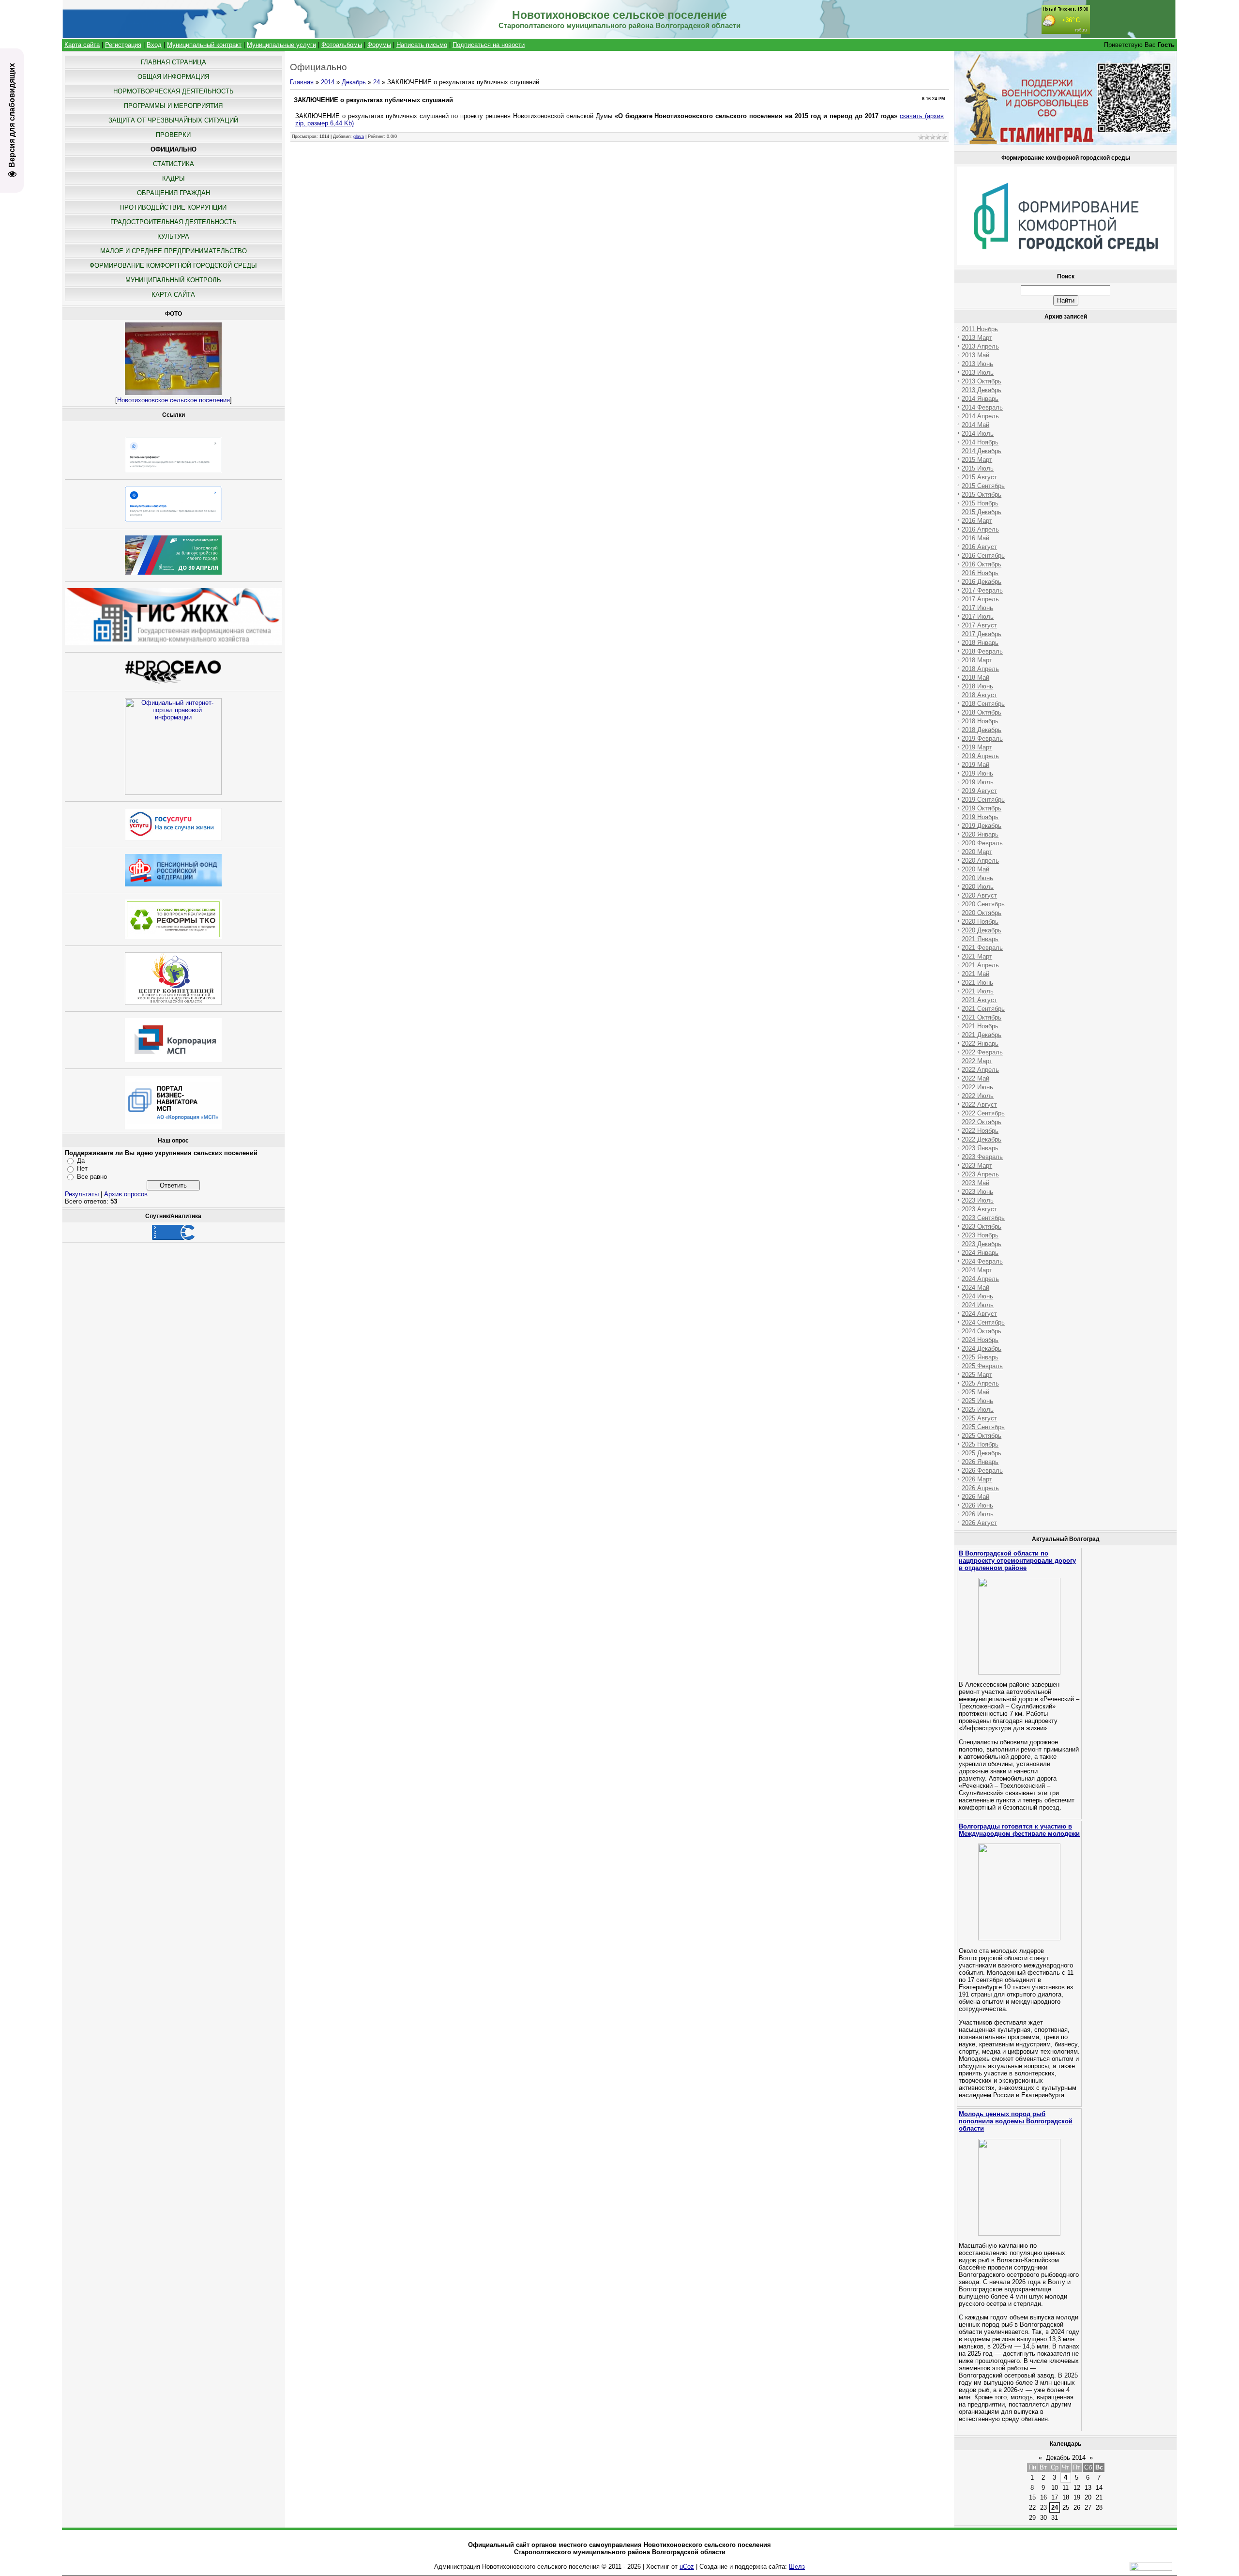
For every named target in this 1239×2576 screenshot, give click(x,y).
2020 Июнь (977, 878)
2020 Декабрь (982, 930)
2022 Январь (980, 1044)
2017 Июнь (977, 608)
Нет (82, 1168)
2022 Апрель (980, 1070)
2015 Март (977, 460)
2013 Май (975, 355)
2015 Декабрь (982, 512)
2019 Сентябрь (983, 800)
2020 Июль (978, 887)
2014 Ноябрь (980, 442)
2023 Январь (980, 1148)
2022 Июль (978, 1096)
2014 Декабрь (982, 451)
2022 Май (975, 1078)
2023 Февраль (982, 1157)
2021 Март (977, 956)
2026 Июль (978, 1514)
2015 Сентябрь (983, 486)
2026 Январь (980, 1462)
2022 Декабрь (982, 1139)
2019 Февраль (982, 739)
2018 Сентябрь (983, 704)
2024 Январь (980, 1253)
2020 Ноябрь (980, 922)
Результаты (82, 1194)
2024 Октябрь (982, 1331)
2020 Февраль (982, 843)
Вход (154, 45)
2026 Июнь (977, 1505)
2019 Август (979, 791)
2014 (328, 82)
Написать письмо (422, 45)
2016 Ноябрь (980, 573)
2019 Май (975, 765)
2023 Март (977, 1166)
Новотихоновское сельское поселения (174, 400)
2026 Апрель (980, 1488)
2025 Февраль (982, 1366)
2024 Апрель (980, 1279)
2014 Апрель (980, 416)
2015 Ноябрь (980, 503)
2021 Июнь (977, 983)
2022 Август (979, 1105)
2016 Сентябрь (983, 556)
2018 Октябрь (982, 712)
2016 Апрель (980, 529)
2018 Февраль (982, 651)
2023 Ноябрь (980, 1235)
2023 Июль (978, 1200)
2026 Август (979, 1523)
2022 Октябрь (982, 1122)
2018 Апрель (980, 669)
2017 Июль (978, 617)
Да (81, 1161)
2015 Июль (978, 468)
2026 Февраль (982, 1471)
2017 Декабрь (982, 634)
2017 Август (979, 625)
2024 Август (979, 1314)
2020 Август (979, 895)
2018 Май (975, 678)
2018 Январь (980, 643)
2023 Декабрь (982, 1244)
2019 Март (977, 747)
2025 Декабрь (982, 1453)
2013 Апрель (980, 346)
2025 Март (977, 1375)
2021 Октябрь (982, 1017)
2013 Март (977, 338)
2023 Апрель (980, 1174)
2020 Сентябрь (983, 904)
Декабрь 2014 (1066, 2458)
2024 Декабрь (982, 1349)
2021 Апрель (980, 965)
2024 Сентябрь (983, 1322)
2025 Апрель (980, 1383)
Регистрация (123, 45)
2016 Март (977, 521)
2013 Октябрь (982, 381)
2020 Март (977, 852)
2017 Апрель (980, 599)
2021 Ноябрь (980, 1026)
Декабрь (354, 82)
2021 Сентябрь (983, 1009)
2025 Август (979, 1418)
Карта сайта (82, 45)
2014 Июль (978, 434)
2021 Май (975, 974)
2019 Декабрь (982, 826)
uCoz (687, 2567)
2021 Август (979, 1000)
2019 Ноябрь (980, 817)
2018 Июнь (977, 686)
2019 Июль (978, 782)
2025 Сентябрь (983, 1427)
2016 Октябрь (982, 564)
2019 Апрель (980, 756)
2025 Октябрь (982, 1436)
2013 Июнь (977, 364)
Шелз (797, 2567)
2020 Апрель (980, 861)
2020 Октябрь (982, 913)
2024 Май (975, 1288)
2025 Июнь (977, 1401)
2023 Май (975, 1183)
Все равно (92, 1177)
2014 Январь (980, 399)
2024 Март (977, 1270)
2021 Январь (980, 939)
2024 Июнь (977, 1296)
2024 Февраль (982, 1261)
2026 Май (975, 1497)
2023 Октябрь (982, 1227)
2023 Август (979, 1209)
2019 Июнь (977, 773)
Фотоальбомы (342, 45)
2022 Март (977, 1061)
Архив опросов (126, 1194)
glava (359, 137)
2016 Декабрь (982, 582)
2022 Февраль (982, 1052)
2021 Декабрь (982, 1035)
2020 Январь (980, 834)
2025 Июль (978, 1410)
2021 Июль (978, 991)
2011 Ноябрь (980, 329)
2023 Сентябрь (983, 1218)
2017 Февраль (982, 590)
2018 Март (977, 660)
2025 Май (975, 1392)
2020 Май (975, 869)
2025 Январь (980, 1357)
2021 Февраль (982, 948)
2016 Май (975, 538)
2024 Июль (978, 1305)
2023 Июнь (977, 1192)
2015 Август (979, 477)
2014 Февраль (982, 407)
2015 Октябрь (982, 495)
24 (377, 82)
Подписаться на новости (489, 45)
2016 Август (979, 547)
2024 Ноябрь (980, 1340)
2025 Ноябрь (980, 1444)
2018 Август (979, 695)
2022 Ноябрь (980, 1131)
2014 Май (975, 425)
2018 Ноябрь (980, 721)
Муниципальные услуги (281, 45)
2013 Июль (978, 373)
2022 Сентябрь (983, 1113)
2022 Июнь (977, 1087)
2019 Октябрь (982, 808)
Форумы (379, 45)
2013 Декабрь (982, 390)
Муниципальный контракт (204, 45)
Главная (302, 82)
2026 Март (977, 1479)
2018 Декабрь (982, 730)
